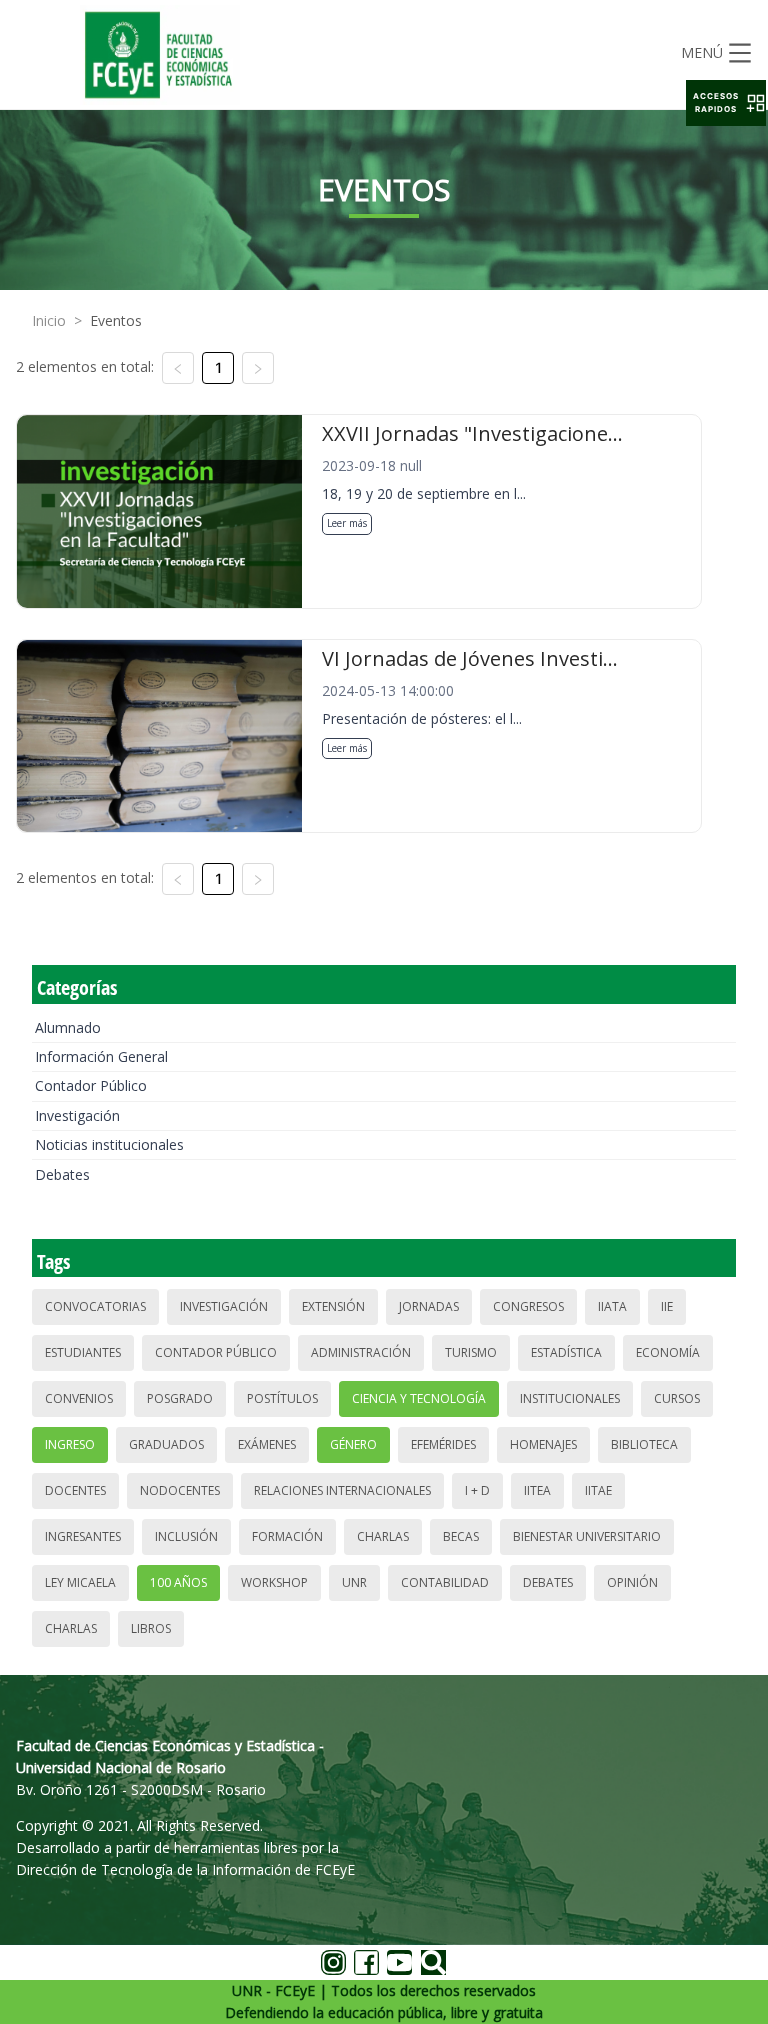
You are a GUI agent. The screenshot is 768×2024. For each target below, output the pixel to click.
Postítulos (282, 1398)
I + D (477, 1490)
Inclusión (186, 1536)
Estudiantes (83, 1352)
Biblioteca (644, 1444)
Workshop (274, 1582)
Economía (668, 1352)
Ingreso (70, 1444)
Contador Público (91, 1085)
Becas (461, 1536)
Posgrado (180, 1398)
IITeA (537, 1490)
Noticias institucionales (109, 1144)
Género (353, 1444)
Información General (101, 1056)
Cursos (677, 1398)
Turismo (471, 1352)
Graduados (166, 1444)
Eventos (116, 320)
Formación (287, 1536)
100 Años (178, 1582)
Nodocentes (180, 1490)
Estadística (566, 1352)
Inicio (49, 320)
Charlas (383, 1536)
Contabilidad (445, 1582)
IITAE (598, 1490)
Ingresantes (83, 1536)
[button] (726, 103)
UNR (354, 1582)
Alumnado (68, 1027)
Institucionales (570, 1398)
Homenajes (543, 1444)
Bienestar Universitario (587, 1536)
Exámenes (267, 1444)
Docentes (75, 1490)
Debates (62, 1174)
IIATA (612, 1306)
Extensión (333, 1306)
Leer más (347, 523)
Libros (151, 1628)
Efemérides (443, 1444)
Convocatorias (95, 1306)
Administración (361, 1352)
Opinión (632, 1582)
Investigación (77, 1115)
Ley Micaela (80, 1582)
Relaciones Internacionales (342, 1490)
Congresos (528, 1306)
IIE (667, 1306)
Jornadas (429, 1306)
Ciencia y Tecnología (419, 1398)
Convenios (79, 1398)
